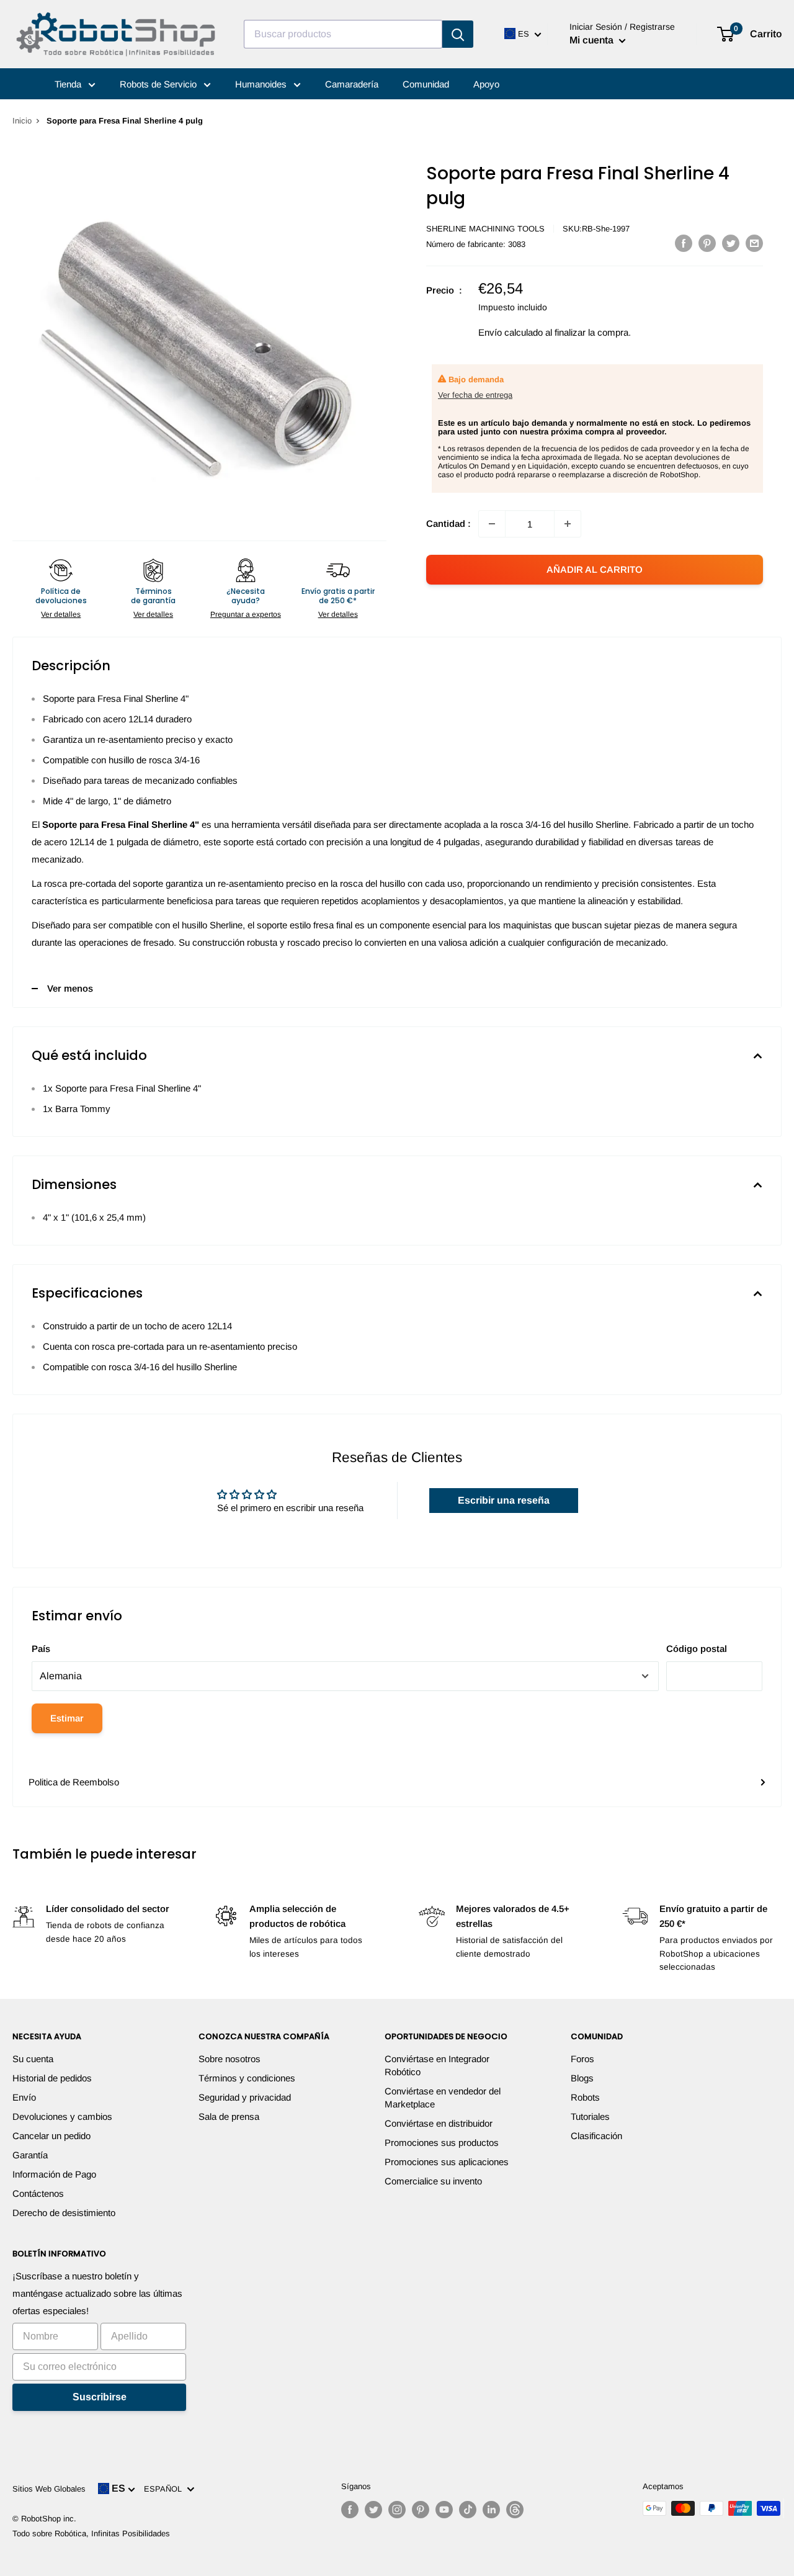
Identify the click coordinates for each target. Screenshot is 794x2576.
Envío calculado (511, 332)
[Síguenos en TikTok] (468, 2510)
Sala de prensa (229, 2116)
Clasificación (596, 2136)
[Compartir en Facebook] (684, 243)
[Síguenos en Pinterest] (421, 2510)
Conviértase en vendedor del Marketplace (443, 2098)
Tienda (69, 84)
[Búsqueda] (458, 34)
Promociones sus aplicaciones (447, 2162)
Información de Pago (54, 2174)
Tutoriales (590, 2116)
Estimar (67, 1718)
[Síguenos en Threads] (515, 2510)
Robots (585, 2097)
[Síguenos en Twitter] (373, 2510)
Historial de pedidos (52, 2078)
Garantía (30, 2155)
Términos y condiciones (247, 2078)
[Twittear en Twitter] (731, 243)
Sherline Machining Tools (485, 229)
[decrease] (492, 524)
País (41, 1649)
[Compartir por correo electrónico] (754, 243)
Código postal (697, 1649)
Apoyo (486, 84)
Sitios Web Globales (49, 2489)
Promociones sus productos (442, 2143)
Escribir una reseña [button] (504, 1500)
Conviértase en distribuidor (439, 2123)
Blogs (582, 2078)
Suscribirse (100, 2397)
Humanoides (262, 84)
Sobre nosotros (230, 2059)
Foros (582, 2059)
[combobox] (343, 34)
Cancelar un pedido (51, 2136)
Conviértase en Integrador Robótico (437, 2065)
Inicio (22, 121)
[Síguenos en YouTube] (444, 2510)
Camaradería (352, 84)
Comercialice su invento (433, 2181)
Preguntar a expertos (246, 614)
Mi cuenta (593, 40)
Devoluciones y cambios (62, 2116)
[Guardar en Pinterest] (707, 243)
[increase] (568, 524)
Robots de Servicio (159, 84)
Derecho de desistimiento (64, 2213)
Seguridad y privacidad (245, 2097)
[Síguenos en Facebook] (350, 2510)
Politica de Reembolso (74, 1782)
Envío (24, 2097)
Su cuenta (33, 2059)
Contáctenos (38, 2193)
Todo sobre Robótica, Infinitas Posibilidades (91, 2533)
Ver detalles (61, 614)
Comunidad (426, 84)
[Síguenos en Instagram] (397, 2510)
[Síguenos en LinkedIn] (491, 2510)
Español (165, 2489)
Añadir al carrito (595, 569)
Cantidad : (448, 523)
